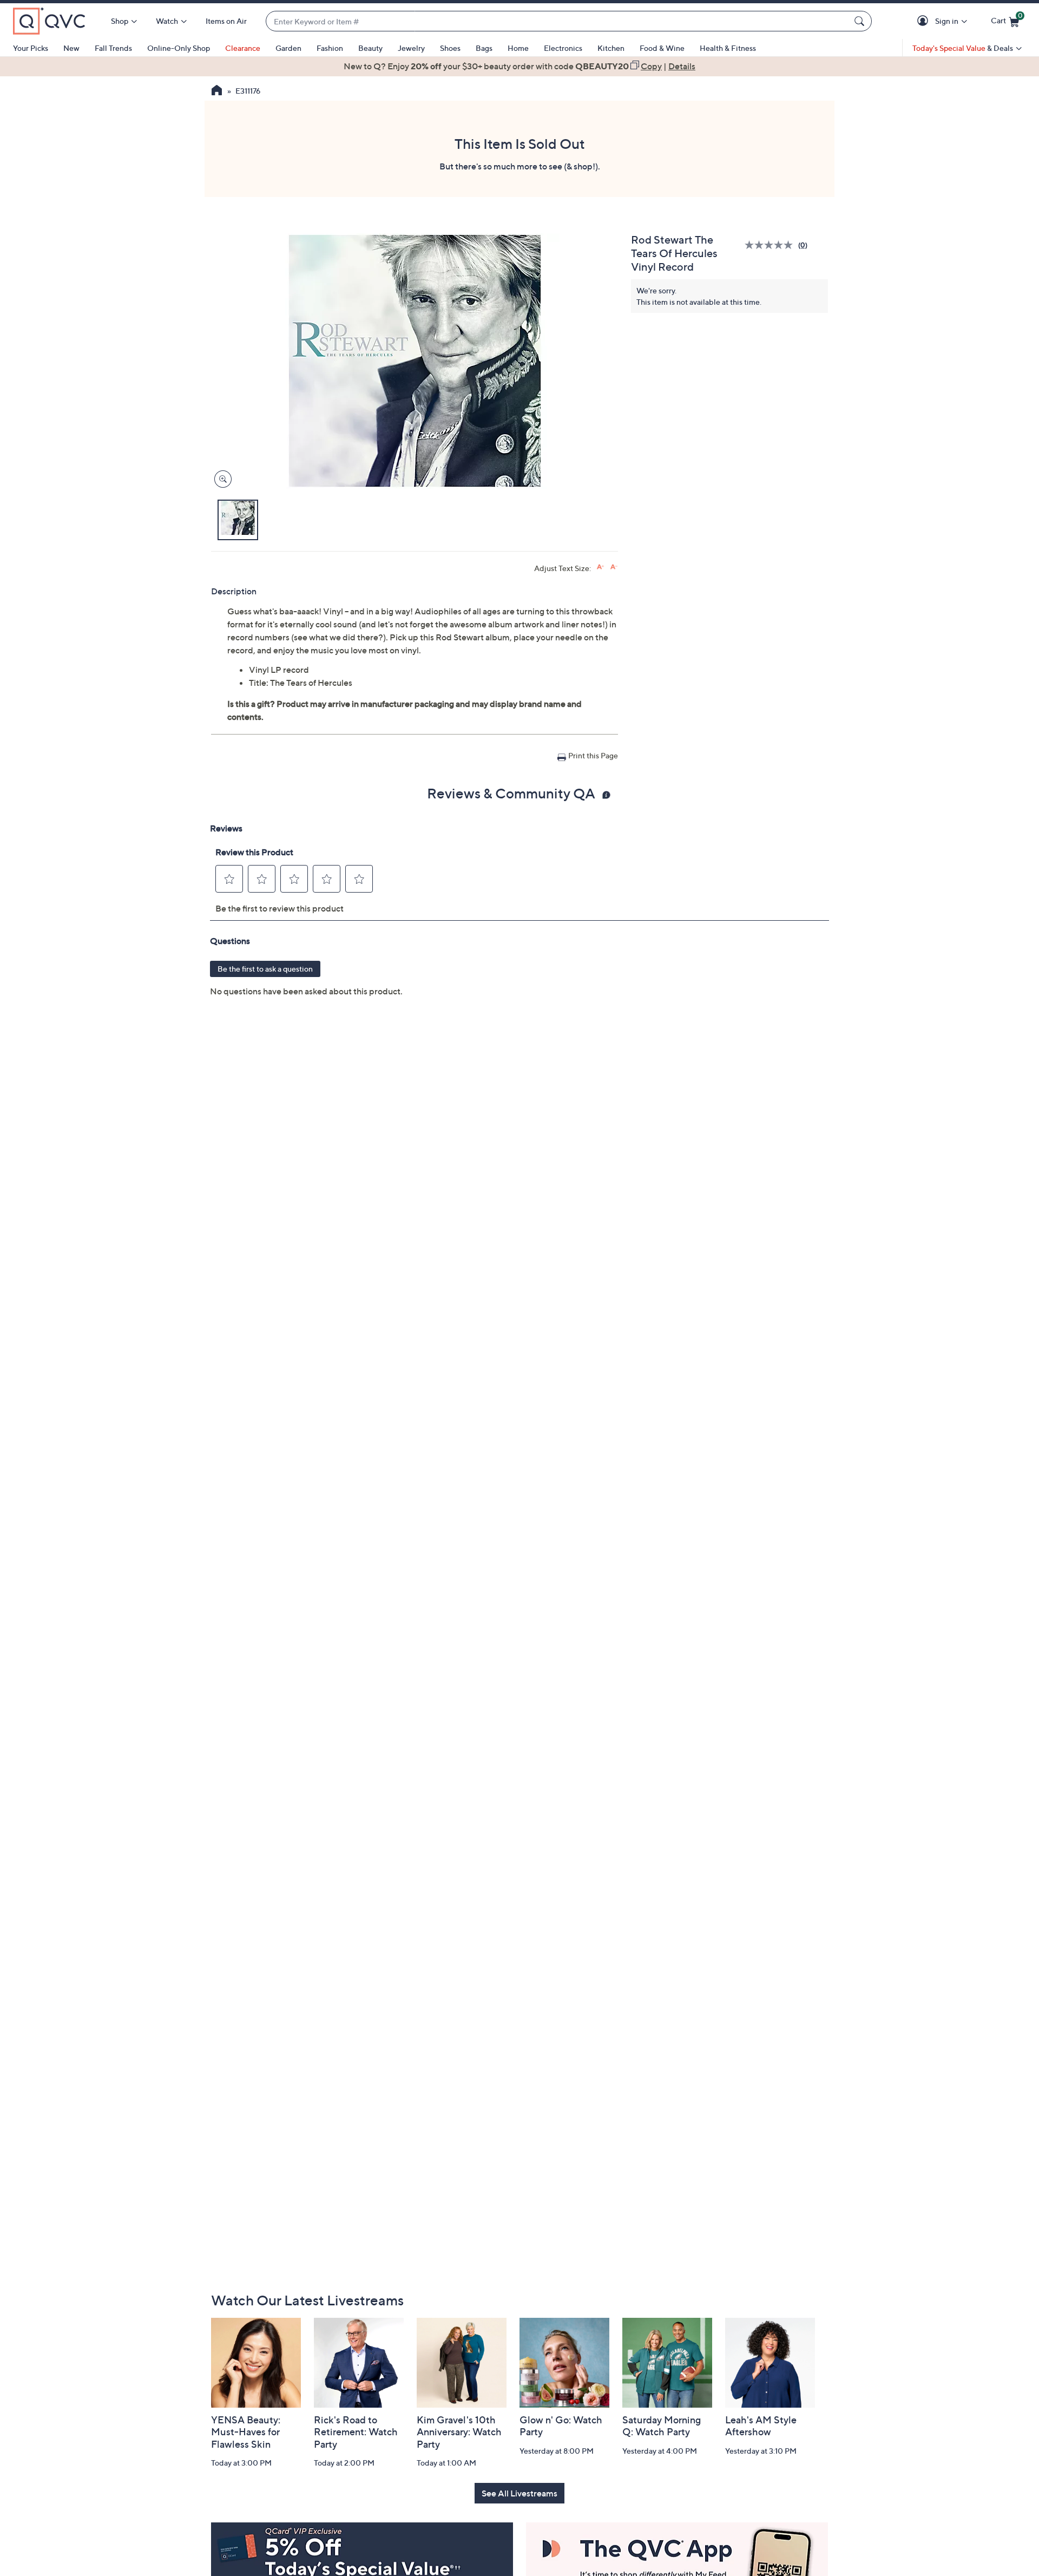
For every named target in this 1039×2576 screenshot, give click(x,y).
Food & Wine (662, 48)
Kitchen (611, 48)
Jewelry (411, 48)
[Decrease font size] (614, 567)
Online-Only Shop (179, 48)
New (71, 48)
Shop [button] (120, 21)
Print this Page (593, 755)
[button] (925, 21)
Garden (288, 48)
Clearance (243, 48)
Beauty (370, 48)
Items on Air (226, 21)
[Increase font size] (600, 567)
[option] (519, 66)
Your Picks (31, 48)
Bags (484, 48)
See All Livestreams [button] (519, 2493)
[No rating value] (771, 245)
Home (518, 48)
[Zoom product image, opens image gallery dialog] (221, 479)
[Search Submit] (861, 21)
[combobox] (558, 21)
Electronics (563, 48)
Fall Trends (113, 48)
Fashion (330, 48)
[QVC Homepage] (217, 91)
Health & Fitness (728, 48)
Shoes (450, 48)
